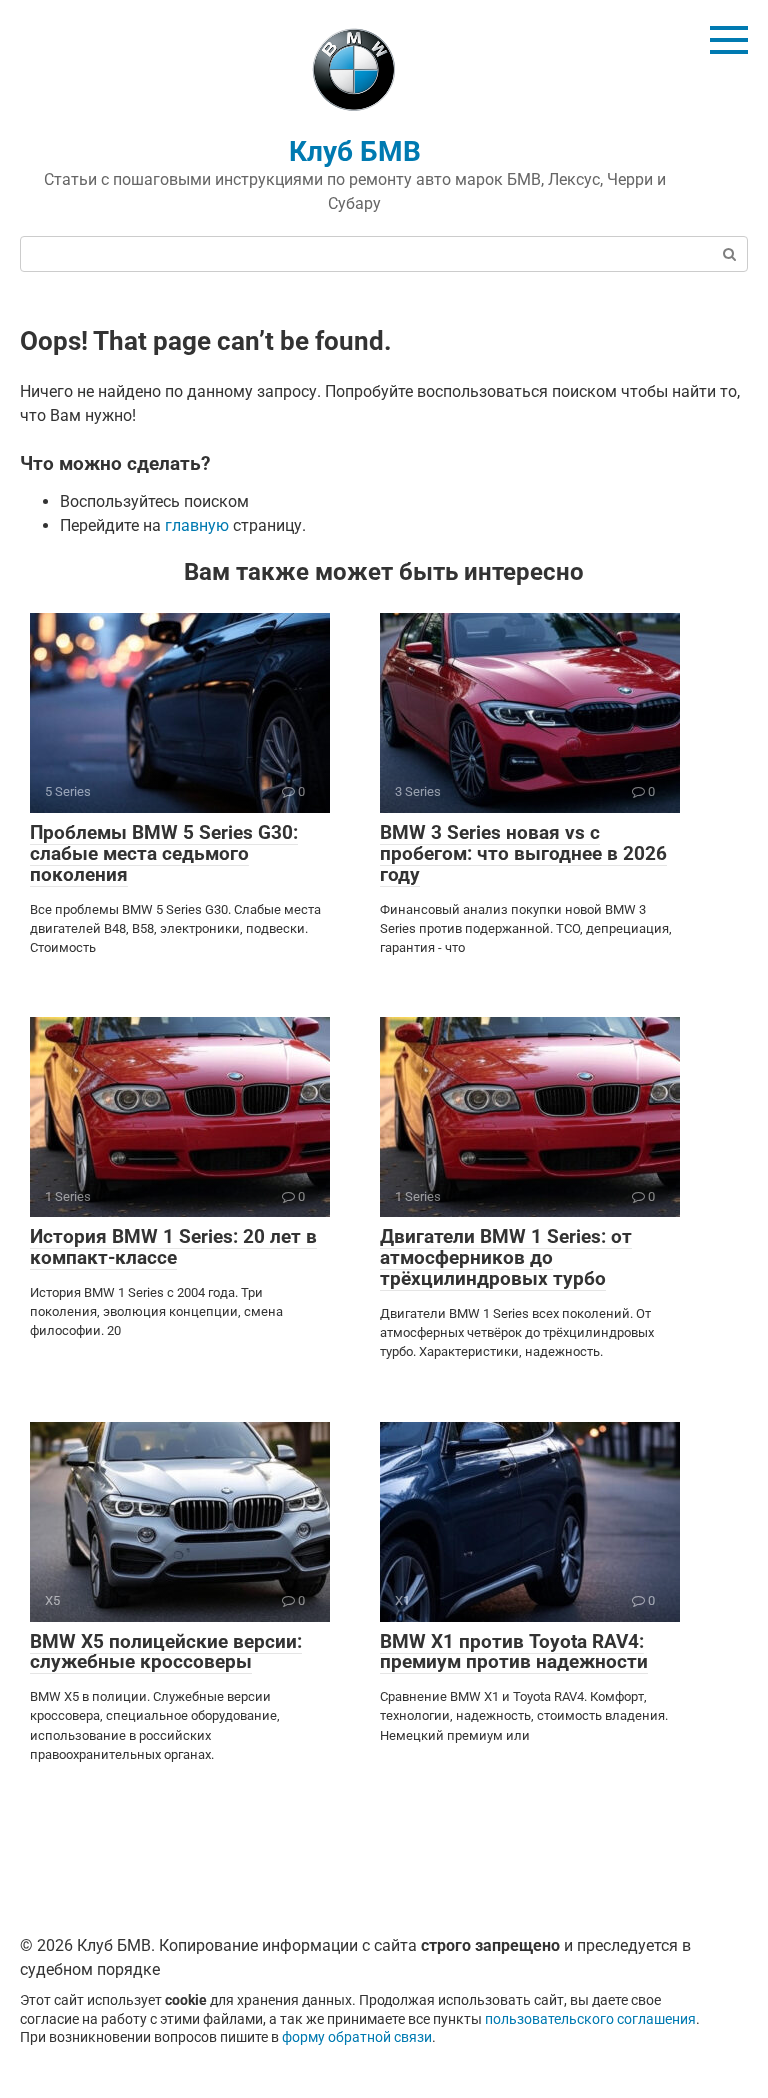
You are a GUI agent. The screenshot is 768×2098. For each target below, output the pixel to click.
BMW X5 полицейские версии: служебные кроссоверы (166, 1652)
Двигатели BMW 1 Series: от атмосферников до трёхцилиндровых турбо (506, 1257)
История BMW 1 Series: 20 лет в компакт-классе (173, 1247)
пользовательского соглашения (590, 2019)
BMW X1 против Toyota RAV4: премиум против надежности (514, 1652)
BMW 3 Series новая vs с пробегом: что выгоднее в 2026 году (523, 853)
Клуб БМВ (355, 151)
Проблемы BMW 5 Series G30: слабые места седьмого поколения (164, 853)
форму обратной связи (357, 2037)
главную (197, 525)
